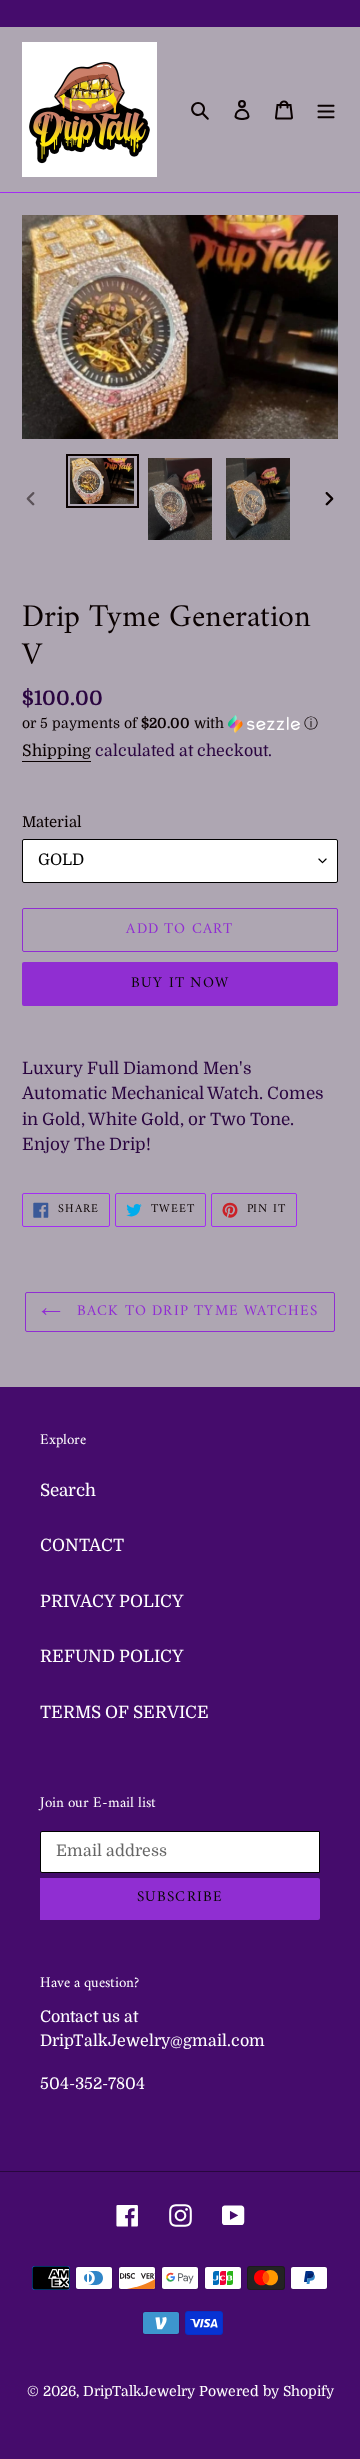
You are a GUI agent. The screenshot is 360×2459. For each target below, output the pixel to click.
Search (68, 1490)
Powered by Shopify (266, 2391)
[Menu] (326, 110)
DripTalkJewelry (139, 2391)
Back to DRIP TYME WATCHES (194, 1311)
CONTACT (82, 1545)
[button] (170, 723)
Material (52, 822)
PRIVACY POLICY (112, 1601)
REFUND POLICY (112, 1656)
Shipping (56, 751)
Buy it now (180, 983)
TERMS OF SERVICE (124, 1712)
